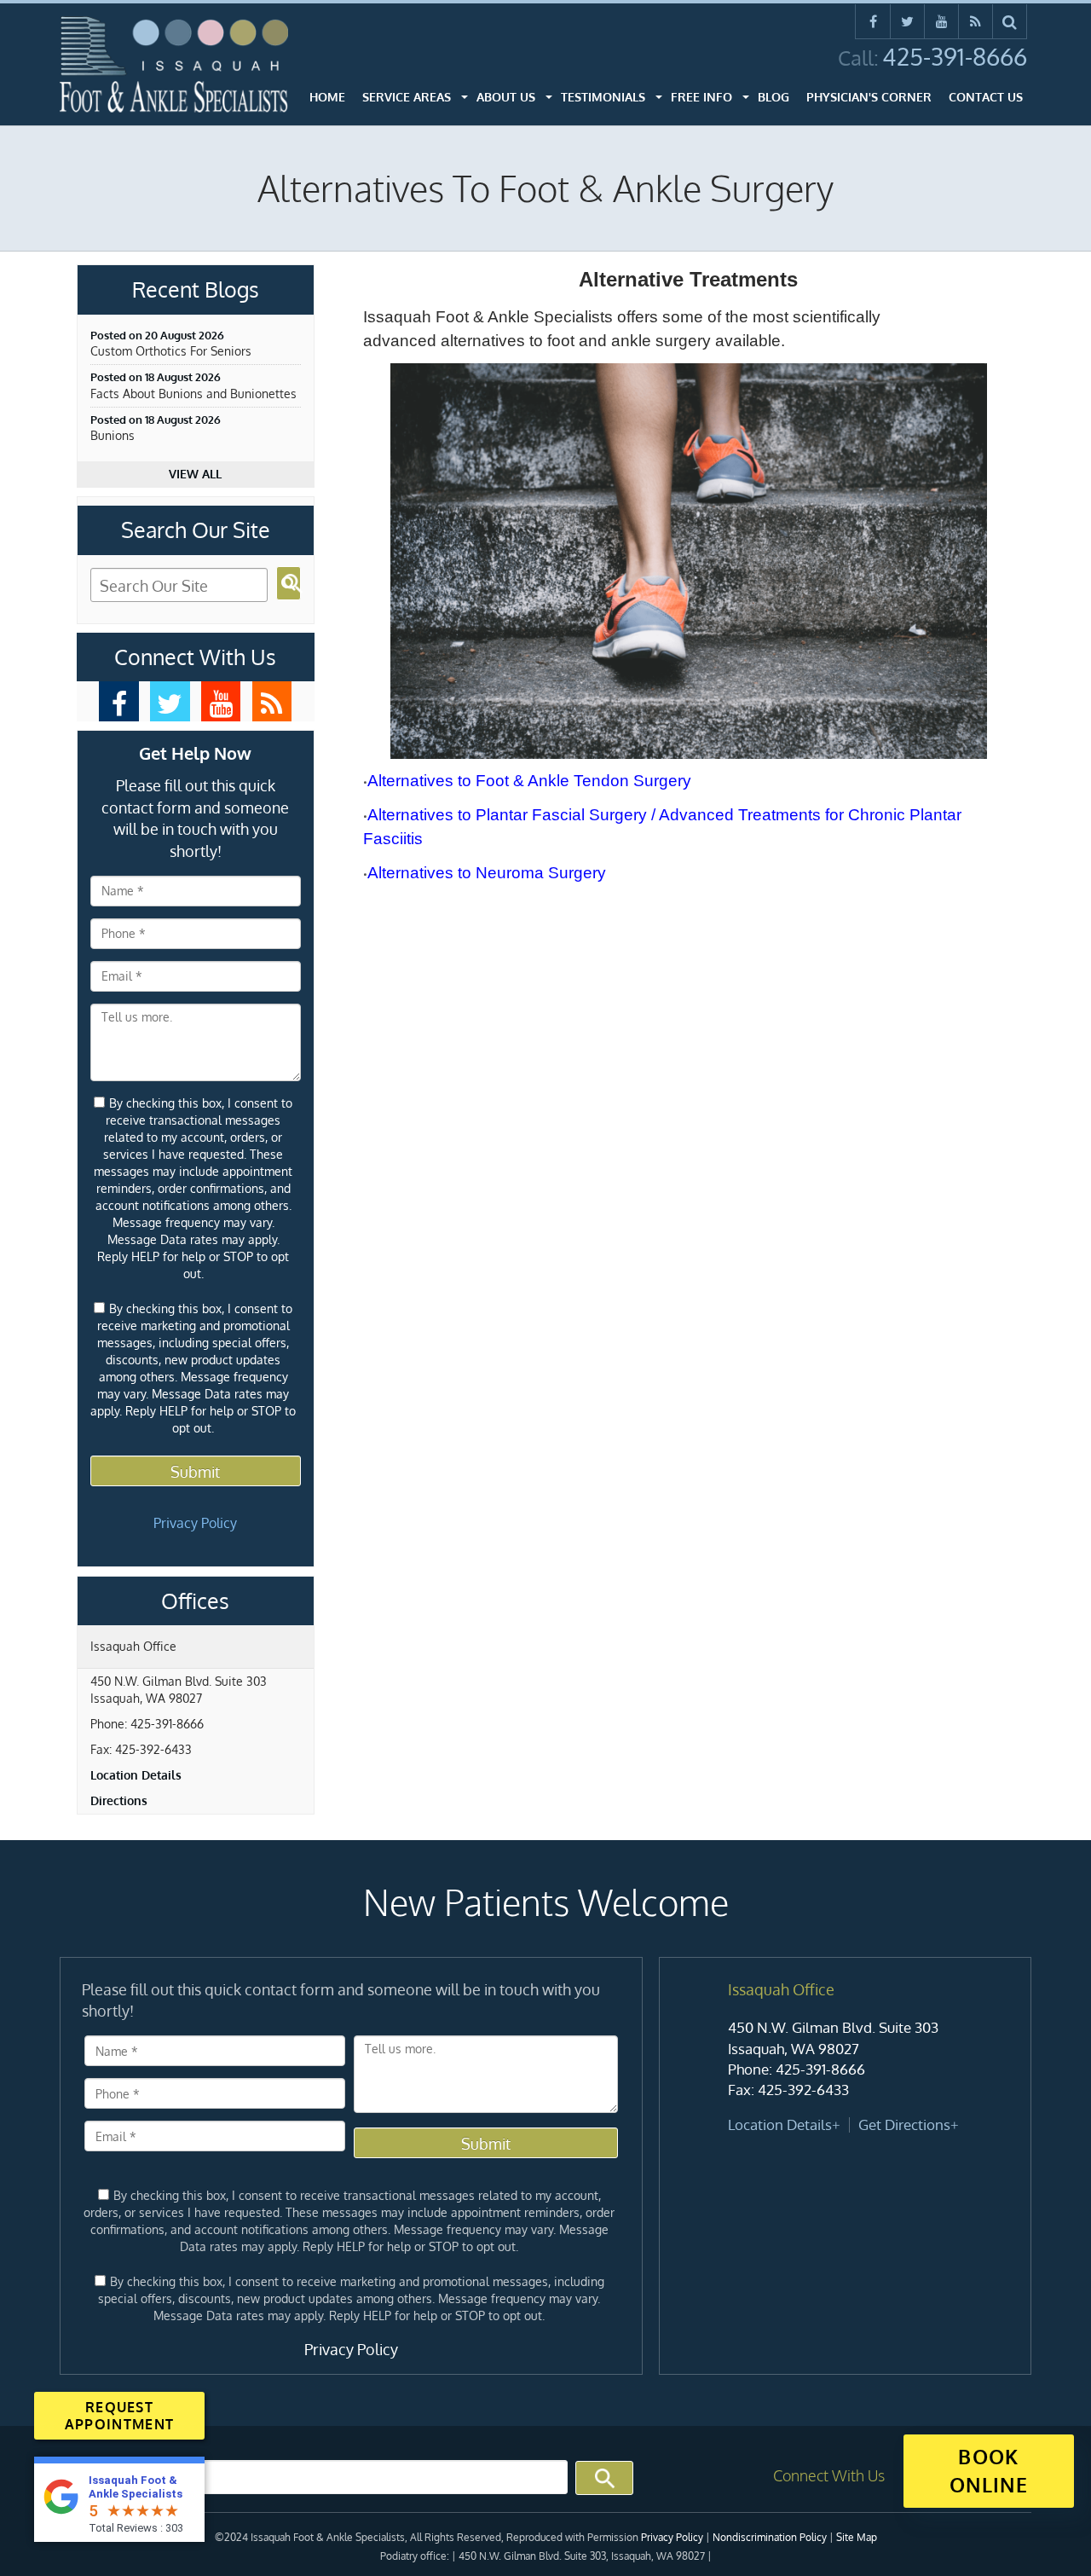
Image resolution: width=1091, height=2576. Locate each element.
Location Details (136, 1775)
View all (195, 474)
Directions (119, 1800)
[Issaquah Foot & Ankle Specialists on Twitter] (907, 21)
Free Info (701, 97)
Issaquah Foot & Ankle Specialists (136, 2487)
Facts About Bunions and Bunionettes (193, 394)
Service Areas (407, 97)
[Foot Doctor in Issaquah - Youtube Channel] (221, 701)
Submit (195, 1472)
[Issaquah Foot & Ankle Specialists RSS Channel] (976, 21)
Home (327, 97)
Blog (774, 97)
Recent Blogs (196, 290)
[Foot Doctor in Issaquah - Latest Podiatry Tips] (272, 701)
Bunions (113, 435)
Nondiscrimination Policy (770, 2537)
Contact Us (986, 97)
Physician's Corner (869, 97)
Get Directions (904, 2124)
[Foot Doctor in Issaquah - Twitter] (170, 701)
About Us (506, 97)
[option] (845, 2058)
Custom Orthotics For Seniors (171, 351)
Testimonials (603, 97)
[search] (1010, 21)
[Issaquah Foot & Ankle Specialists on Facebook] (873, 21)
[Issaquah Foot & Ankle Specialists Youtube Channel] (941, 21)
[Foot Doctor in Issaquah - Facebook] (119, 701)
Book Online (989, 2470)
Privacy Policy (195, 1523)
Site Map (857, 2537)
